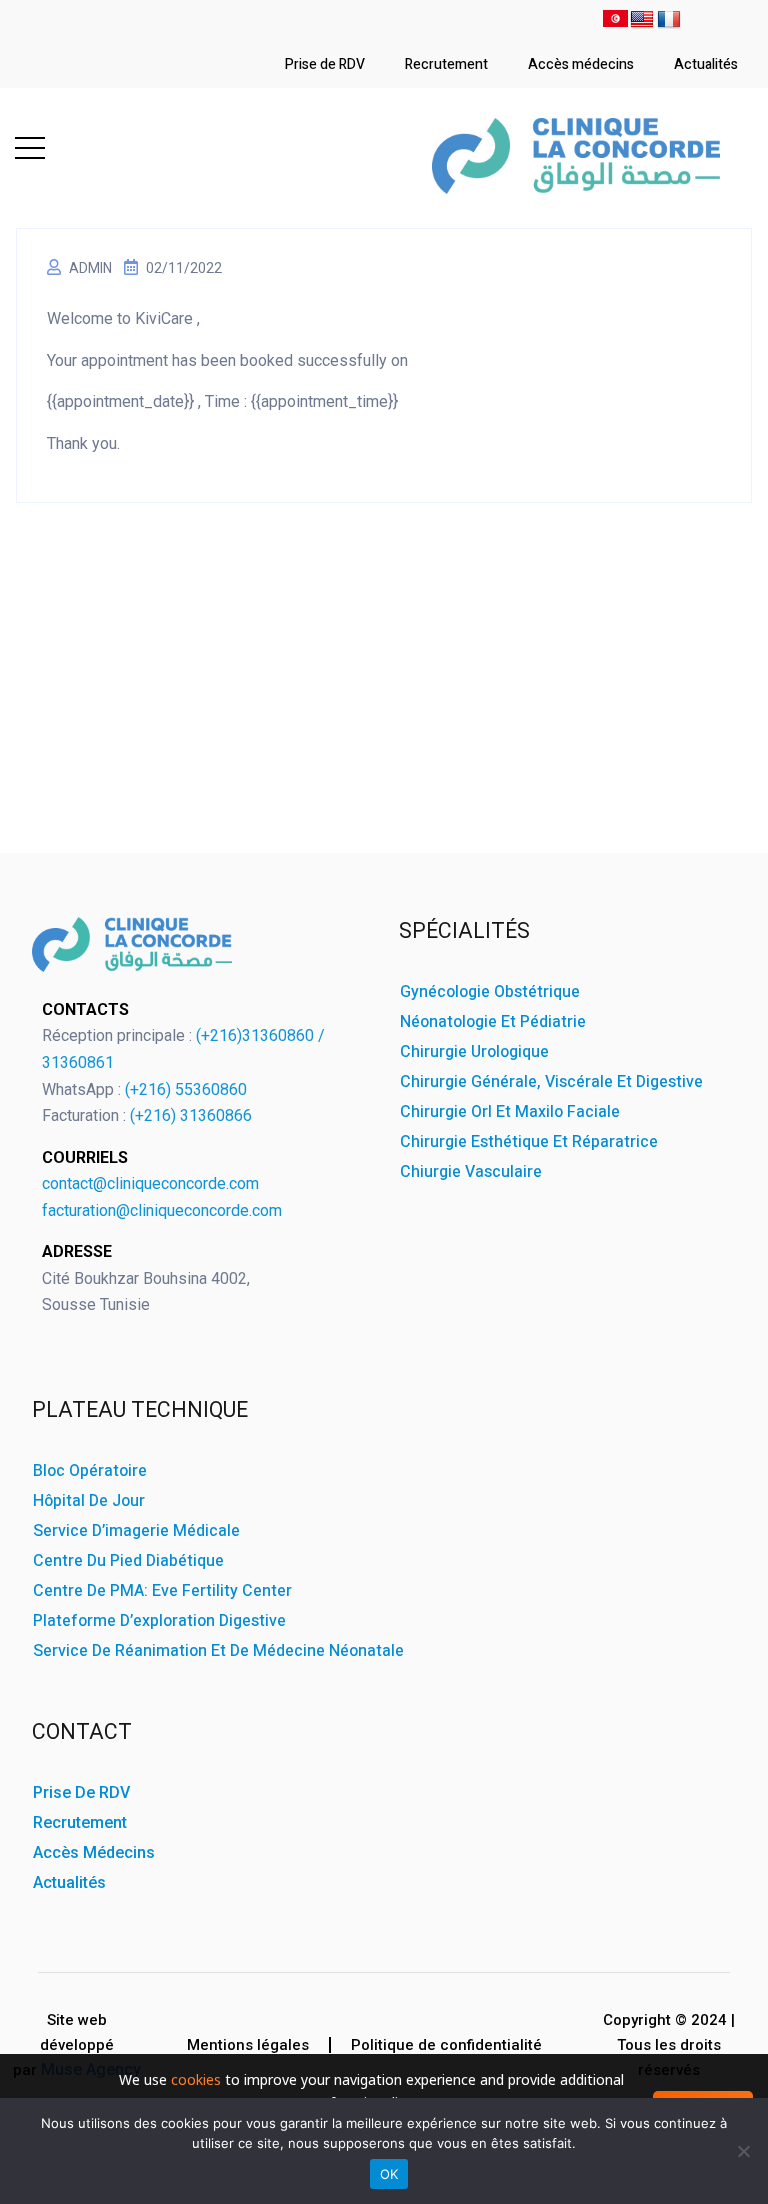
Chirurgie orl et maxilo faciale (510, 1112)
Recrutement (446, 64)
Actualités (706, 64)
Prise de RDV (325, 64)
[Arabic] (615, 21)
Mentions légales (248, 2045)
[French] (669, 21)
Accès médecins (581, 64)
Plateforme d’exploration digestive (159, 1621)
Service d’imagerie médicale (136, 1531)
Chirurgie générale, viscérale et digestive (551, 1082)
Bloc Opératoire (90, 1471)
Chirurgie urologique (474, 1052)
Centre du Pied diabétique (128, 1561)
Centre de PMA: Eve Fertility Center (162, 1591)
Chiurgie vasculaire (471, 1172)
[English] (642, 21)
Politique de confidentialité (446, 2045)
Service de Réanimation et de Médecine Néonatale (218, 1651)
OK (389, 2174)
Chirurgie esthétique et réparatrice (529, 1142)
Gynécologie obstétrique (490, 992)
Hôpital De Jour (89, 1501)
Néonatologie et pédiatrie (493, 1022)
